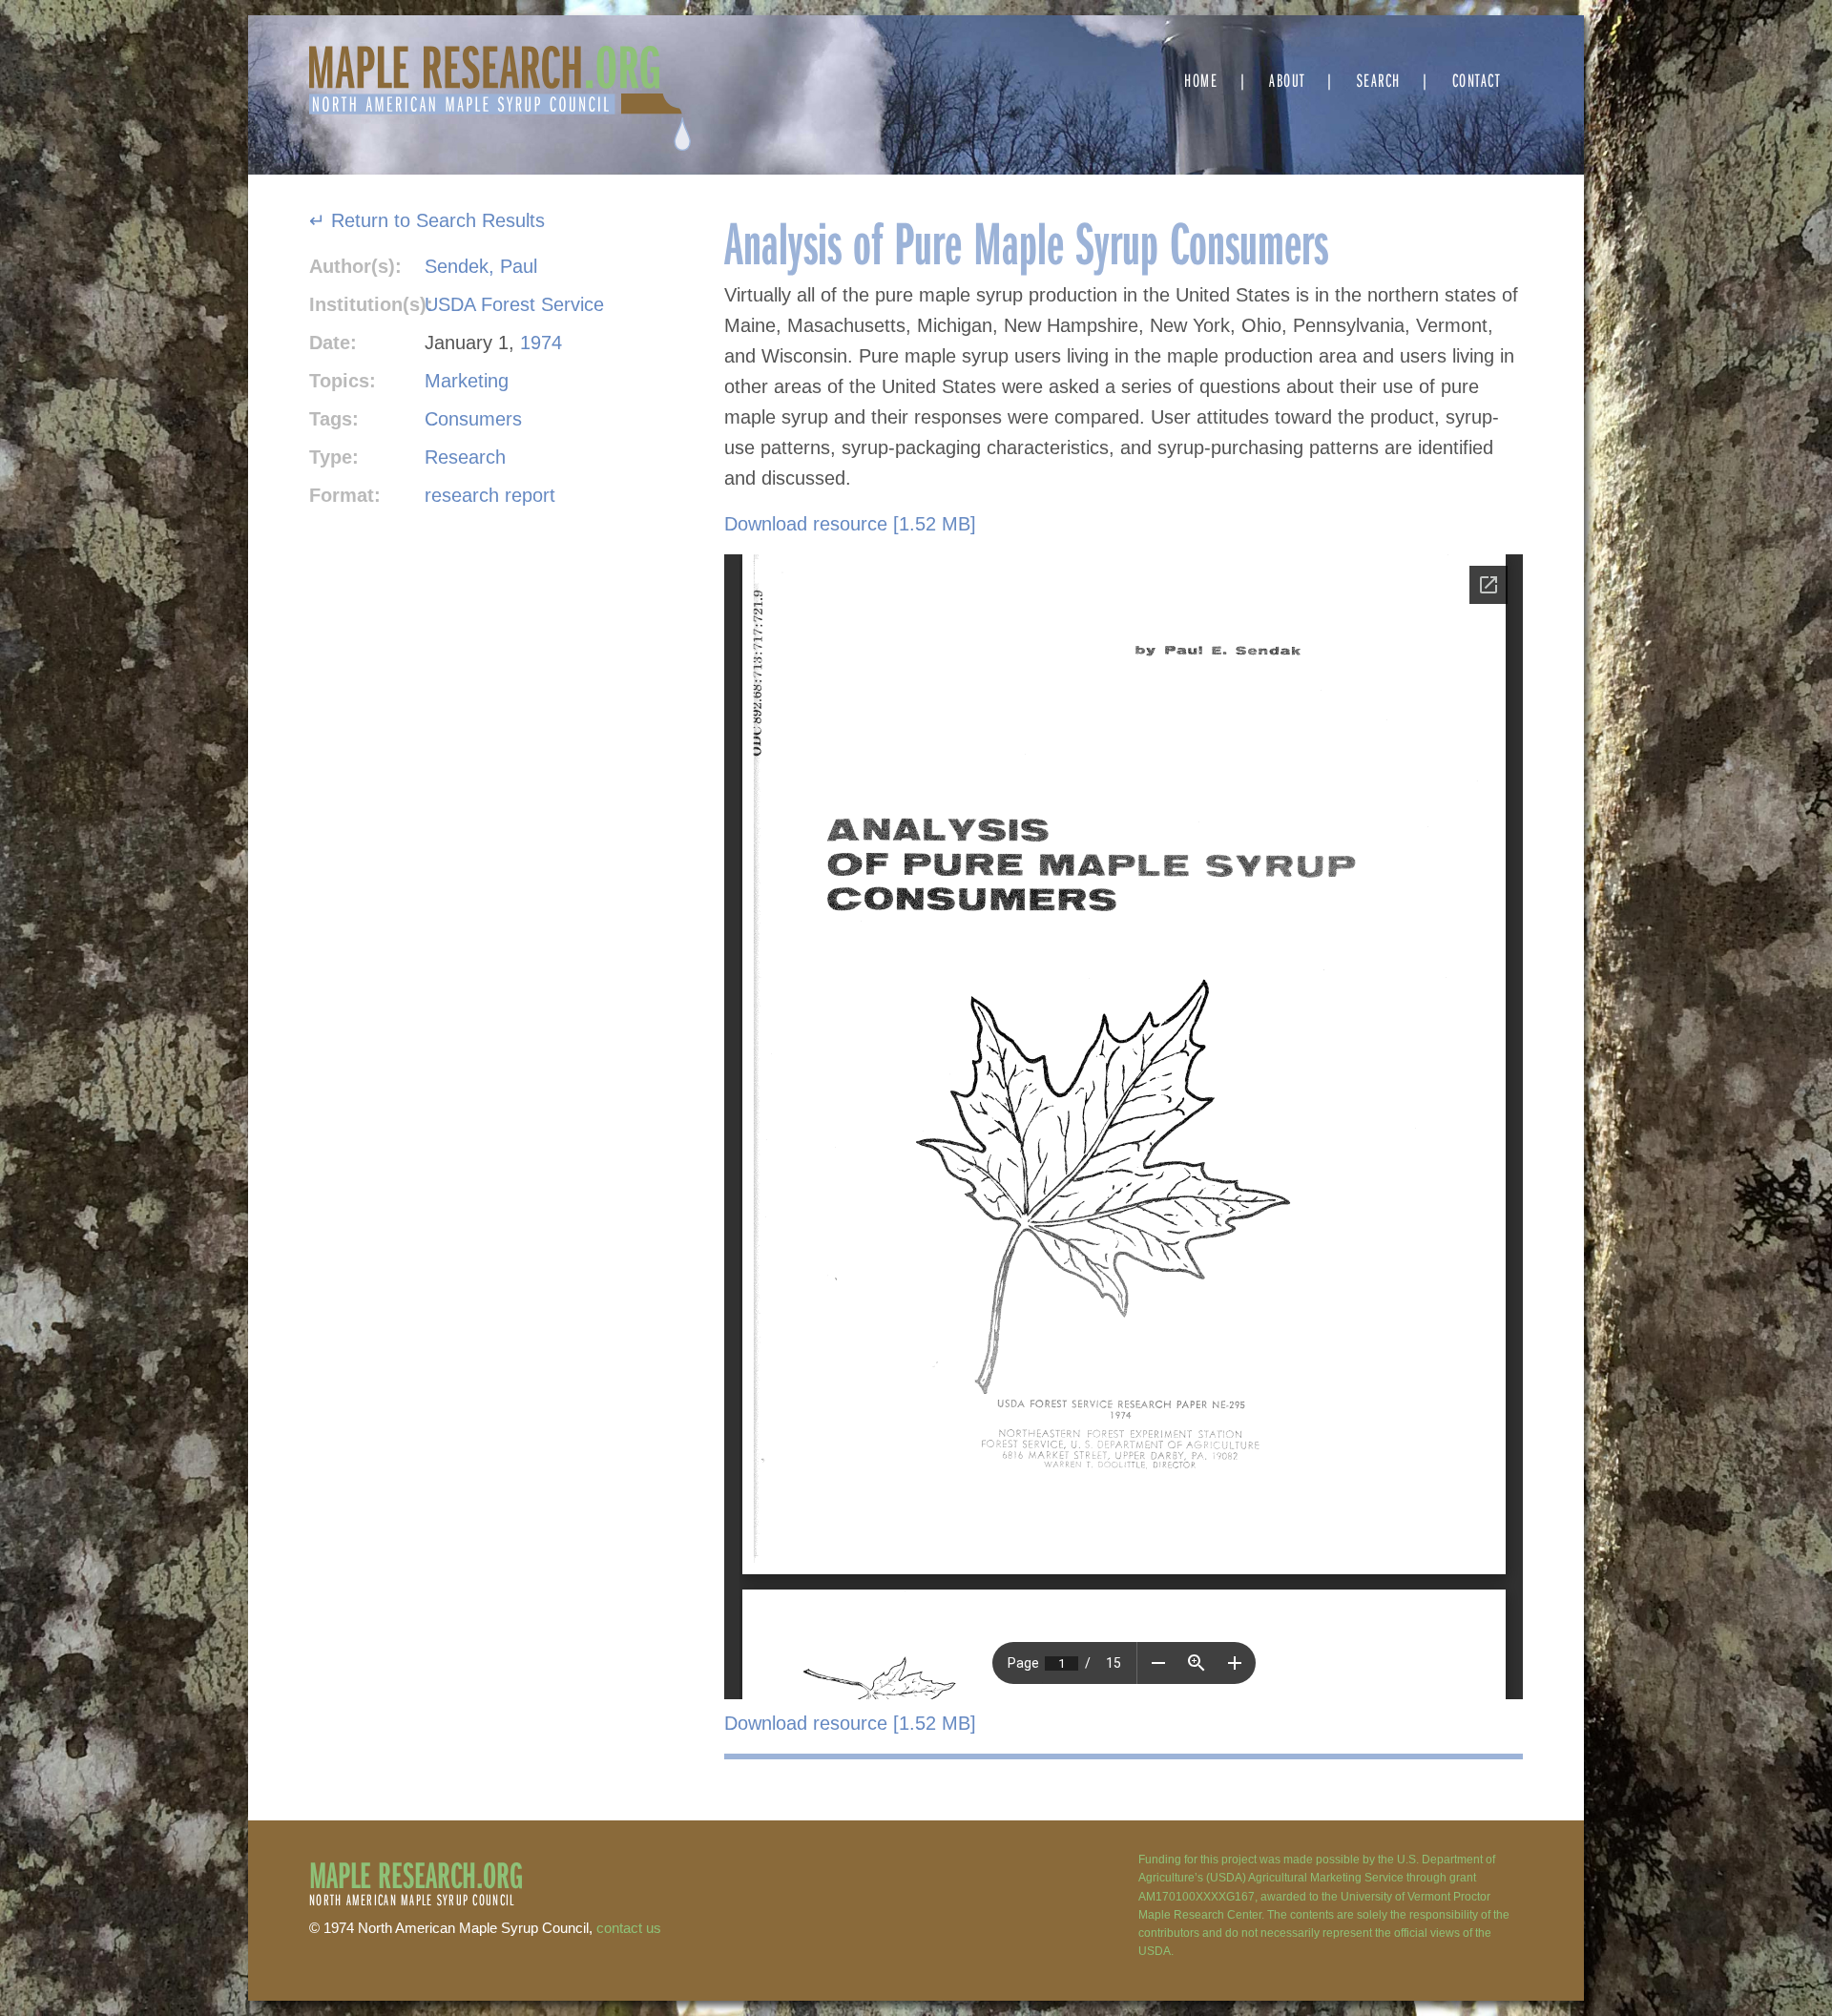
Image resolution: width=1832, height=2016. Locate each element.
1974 (541, 343)
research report (490, 495)
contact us (629, 1928)
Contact (1477, 80)
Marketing (467, 381)
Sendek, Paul (481, 266)
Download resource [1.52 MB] (850, 524)
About (1287, 80)
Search (1379, 80)
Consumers (473, 419)
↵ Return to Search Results (427, 220)
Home (1201, 80)
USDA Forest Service (514, 304)
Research (465, 457)
